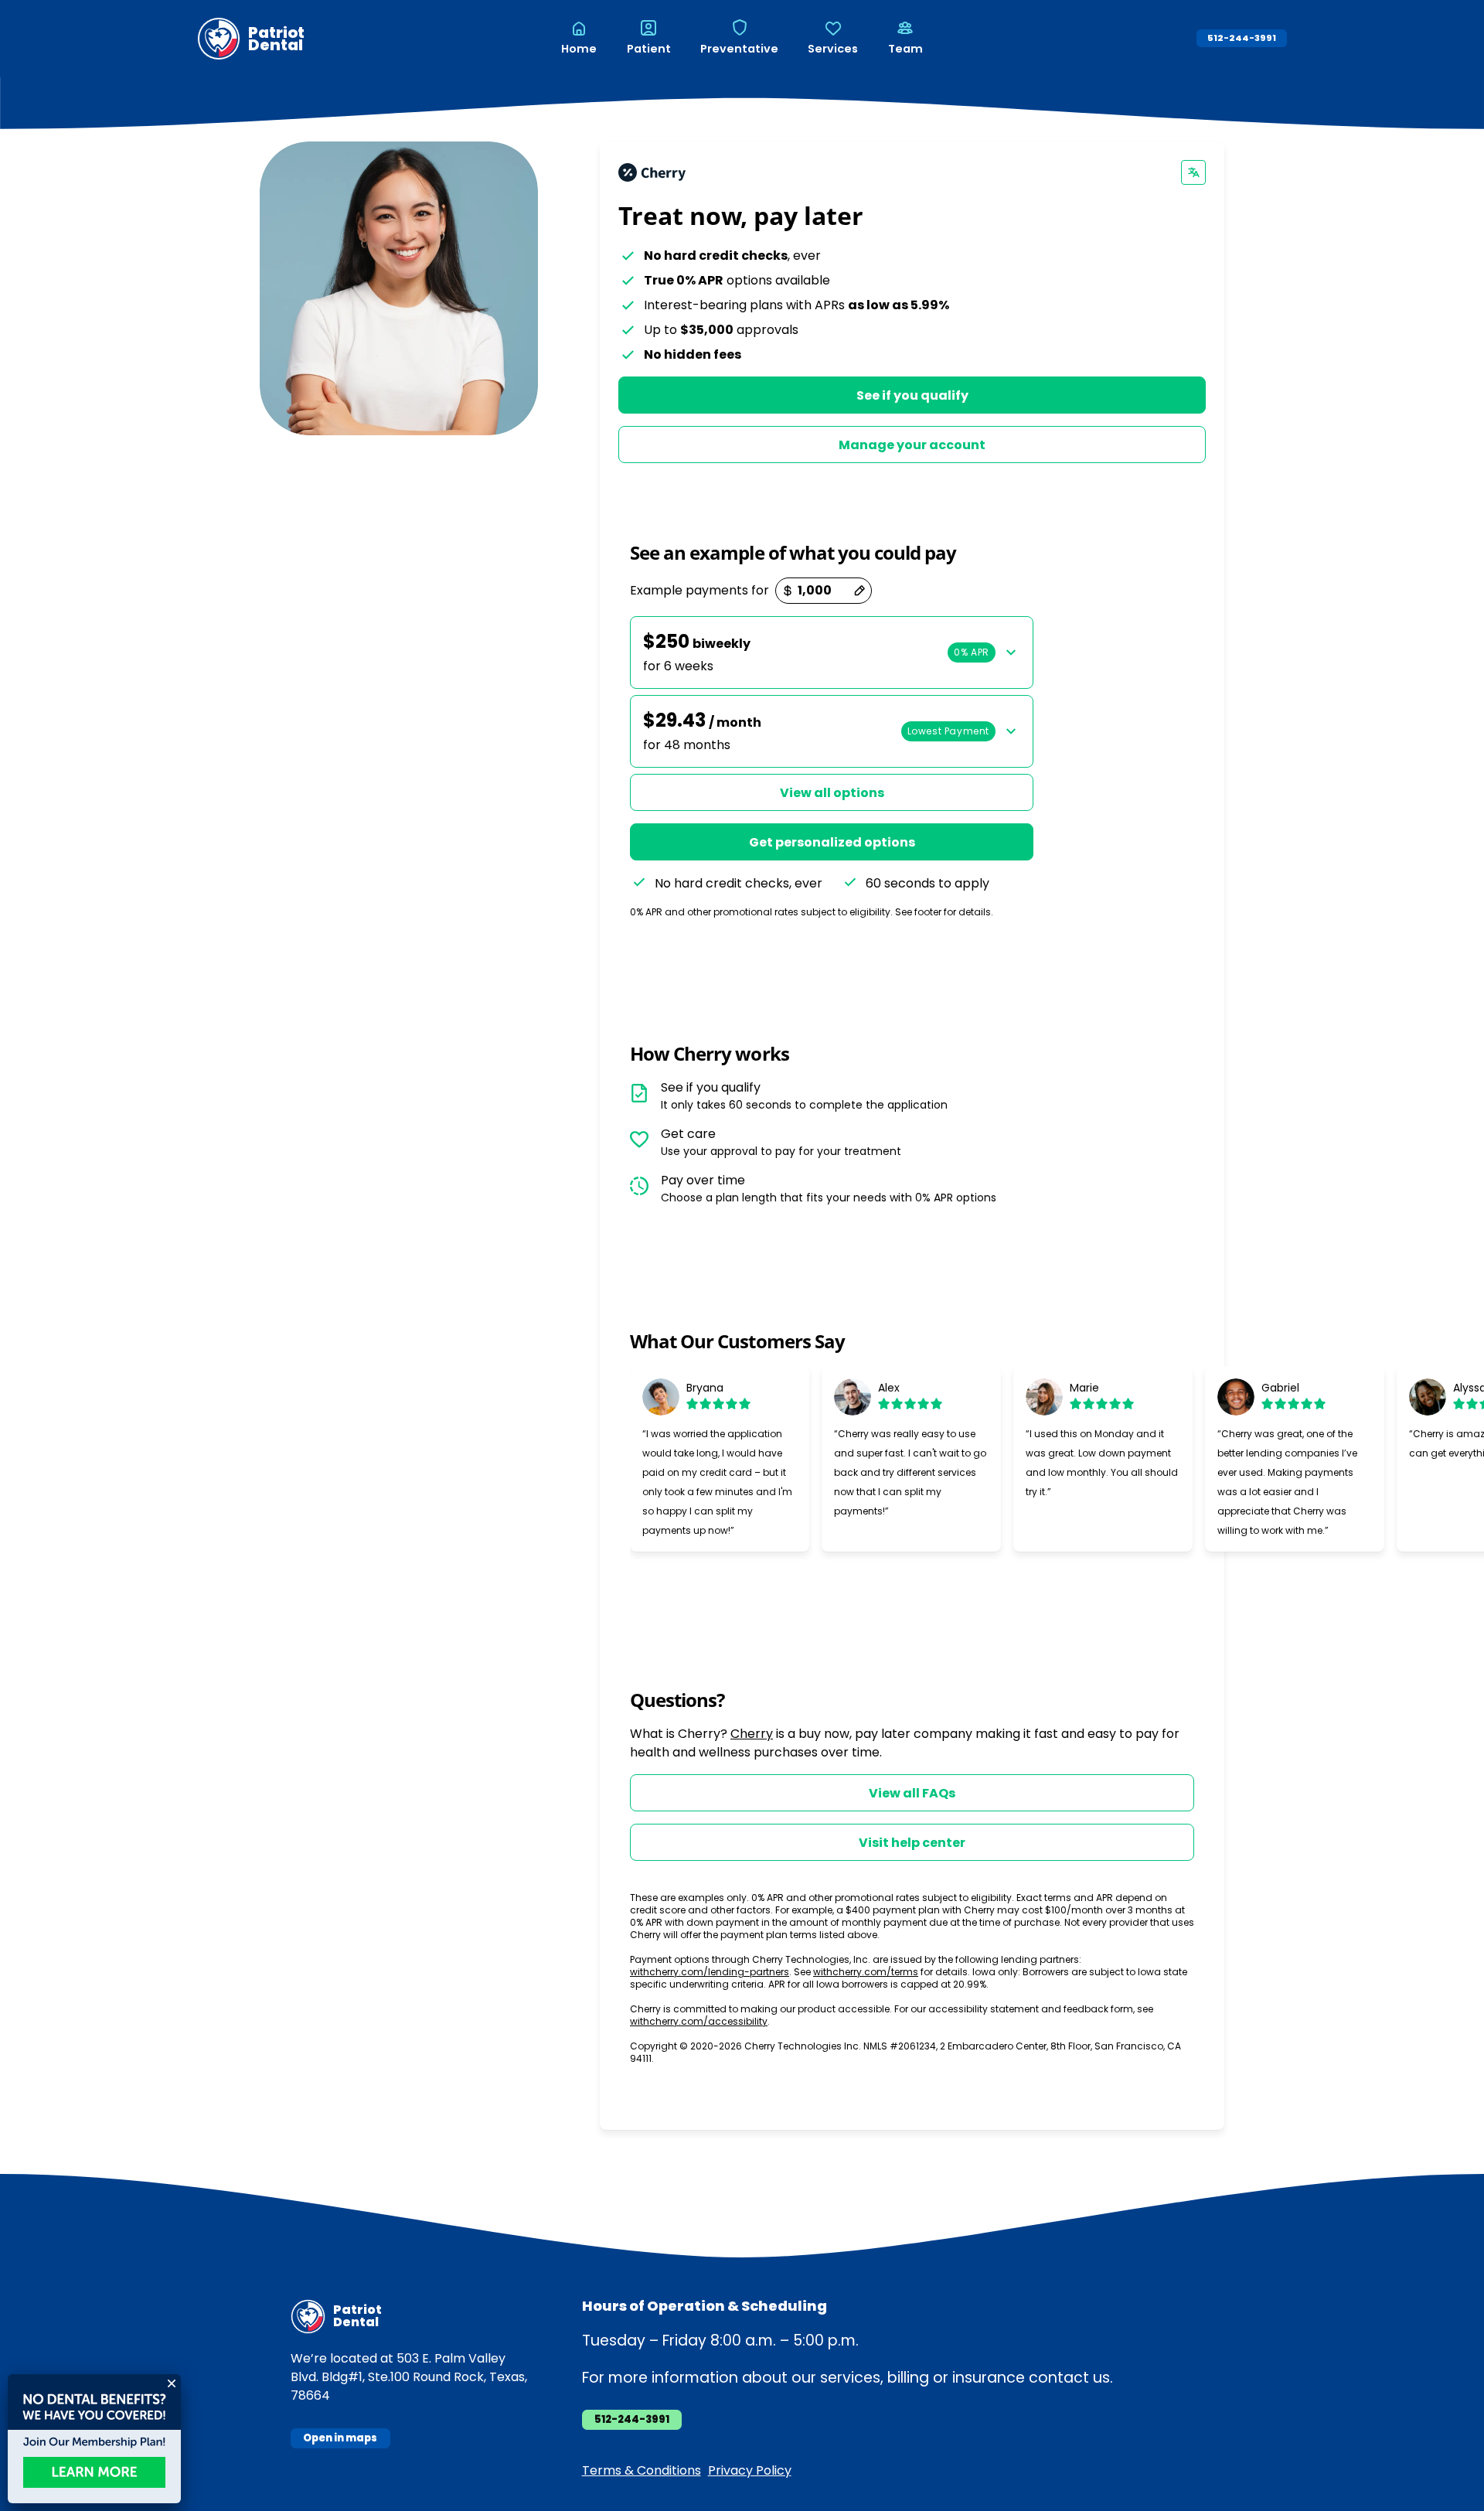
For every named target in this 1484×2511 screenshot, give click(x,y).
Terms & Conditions (642, 2470)
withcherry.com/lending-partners (710, 1972)
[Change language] (1193, 172)
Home (579, 49)
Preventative (739, 49)
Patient (649, 49)
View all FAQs (912, 1793)
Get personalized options (832, 842)
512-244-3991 (1242, 38)
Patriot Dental (276, 39)
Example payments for (699, 590)
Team (905, 49)
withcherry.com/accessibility (699, 2021)
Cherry (752, 1734)
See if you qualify (912, 395)
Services (833, 49)
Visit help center (912, 1843)
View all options (832, 793)
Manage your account (912, 445)
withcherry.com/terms (866, 1972)
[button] (832, 652)
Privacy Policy (750, 2470)
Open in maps (340, 2438)
